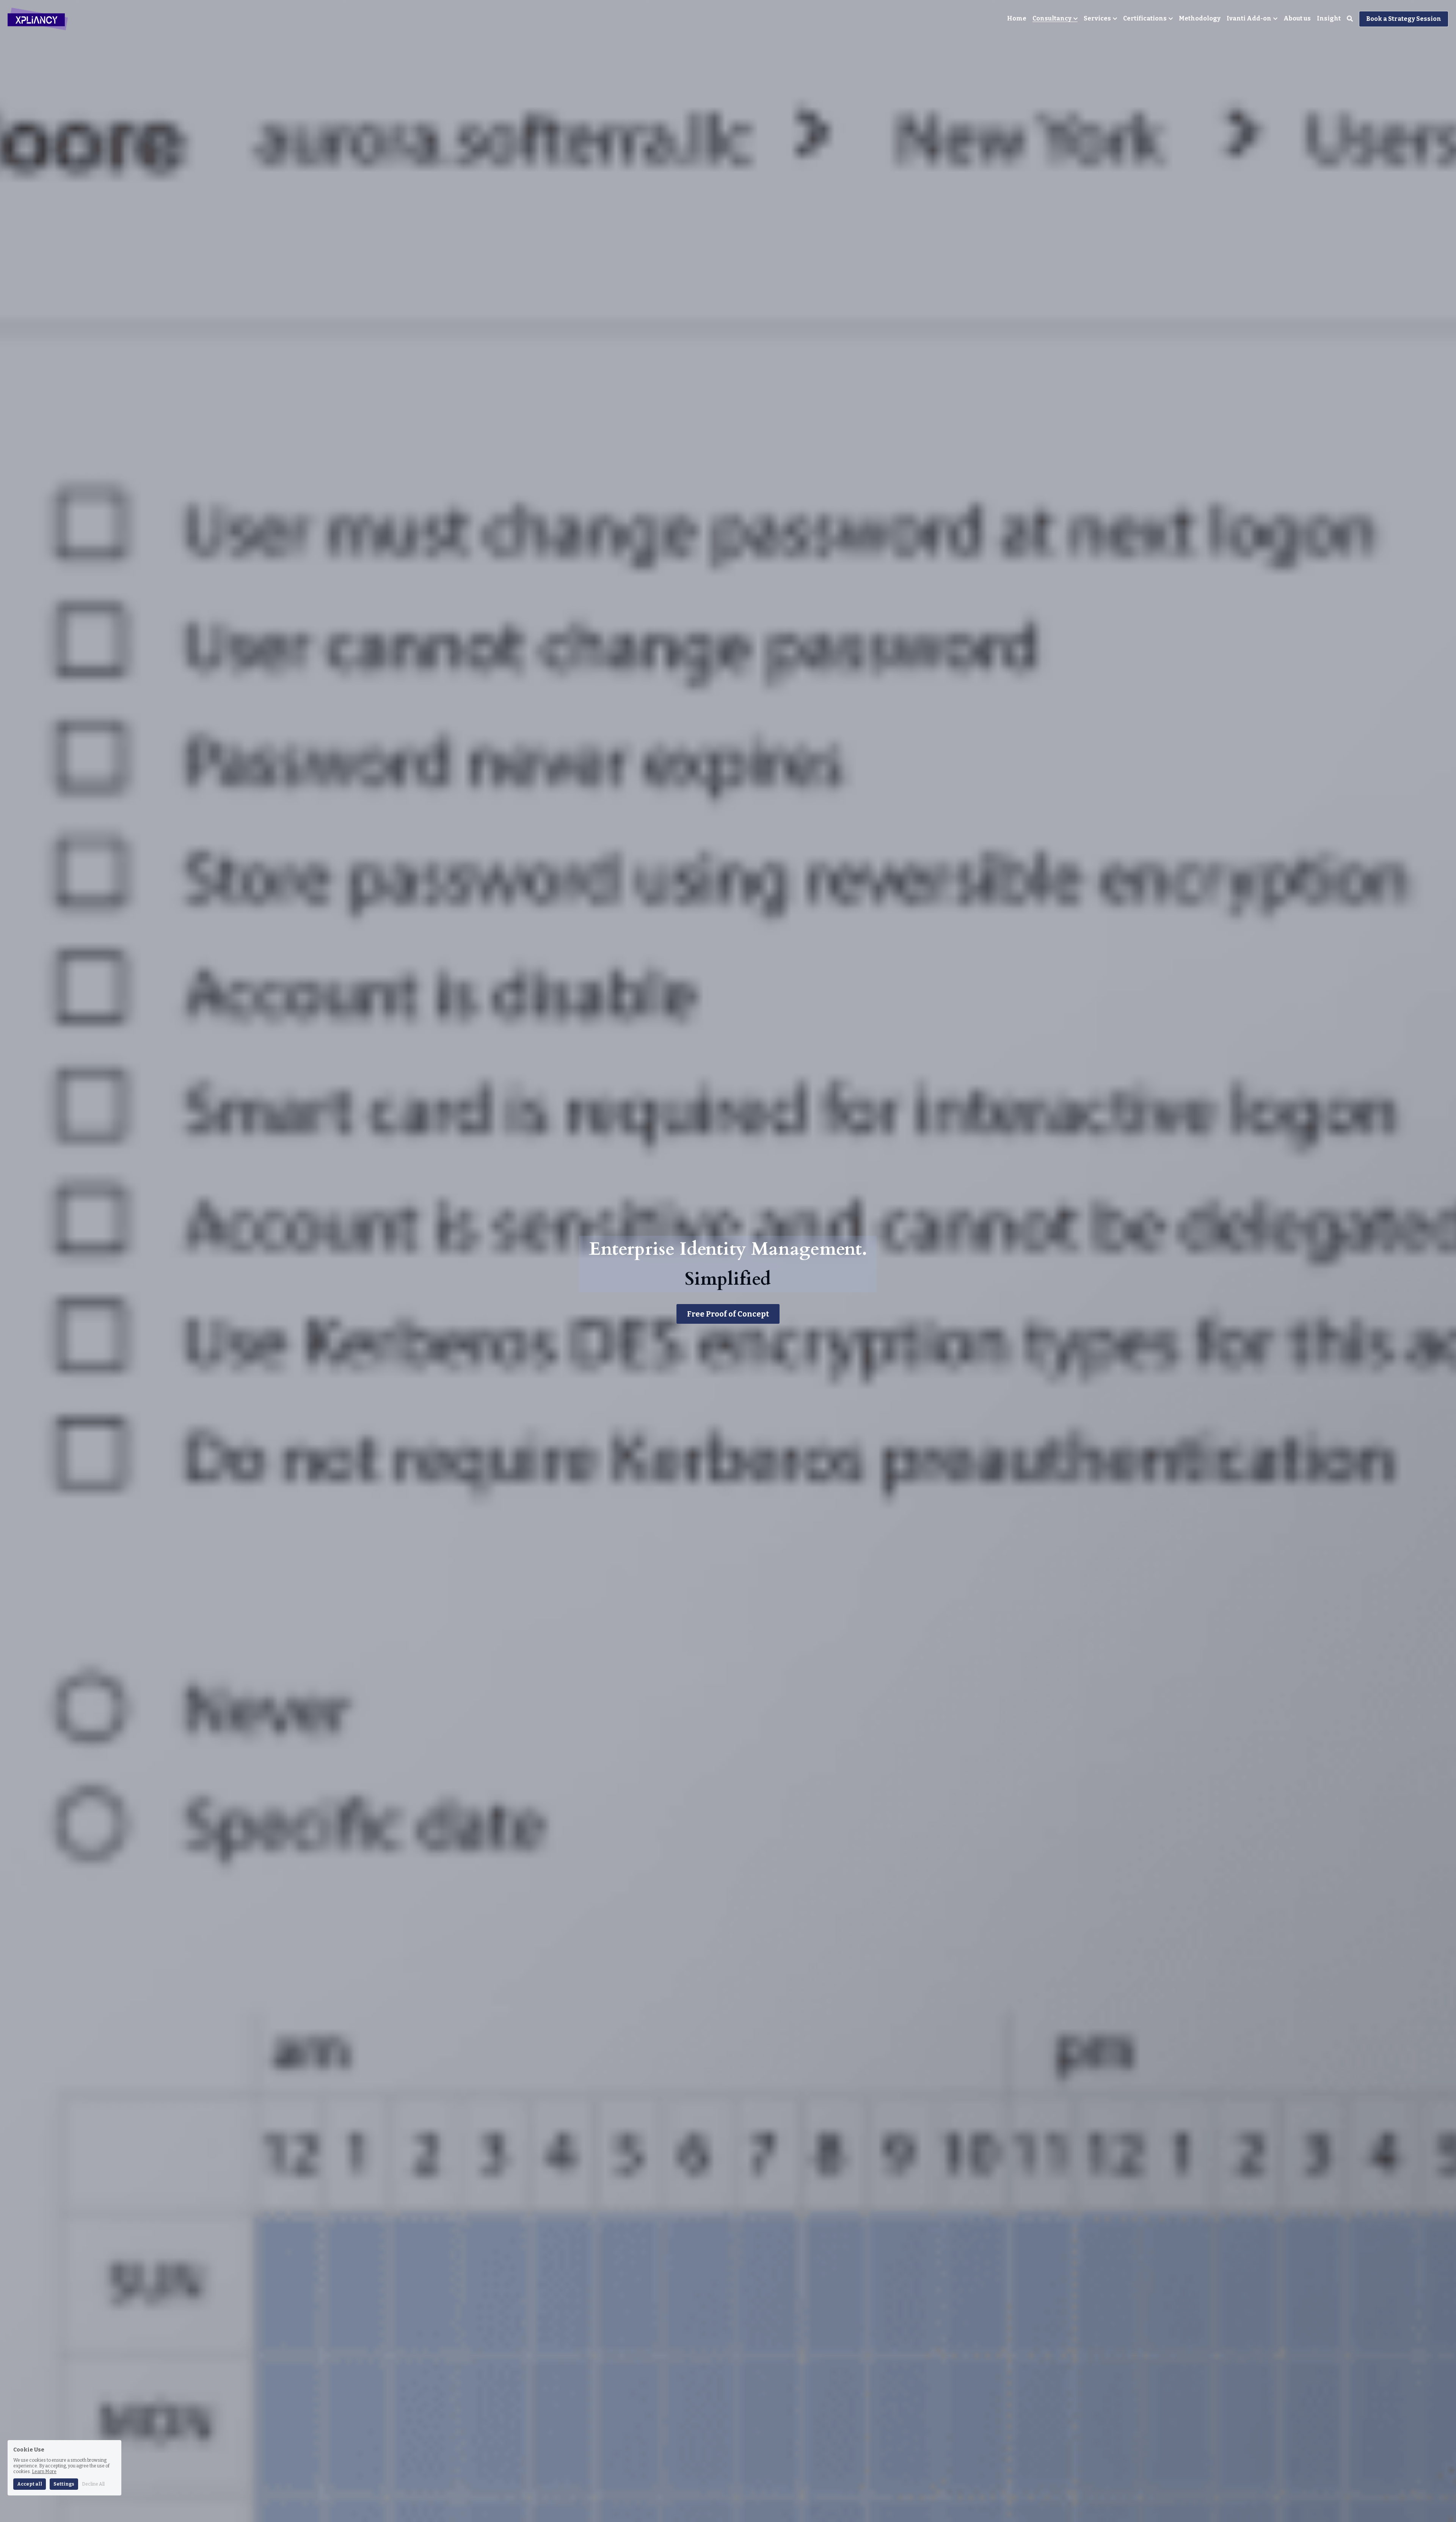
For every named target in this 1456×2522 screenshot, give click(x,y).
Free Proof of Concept (728, 1314)
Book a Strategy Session (1404, 19)
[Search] (1350, 19)
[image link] (38, 18)
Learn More (44, 2472)
